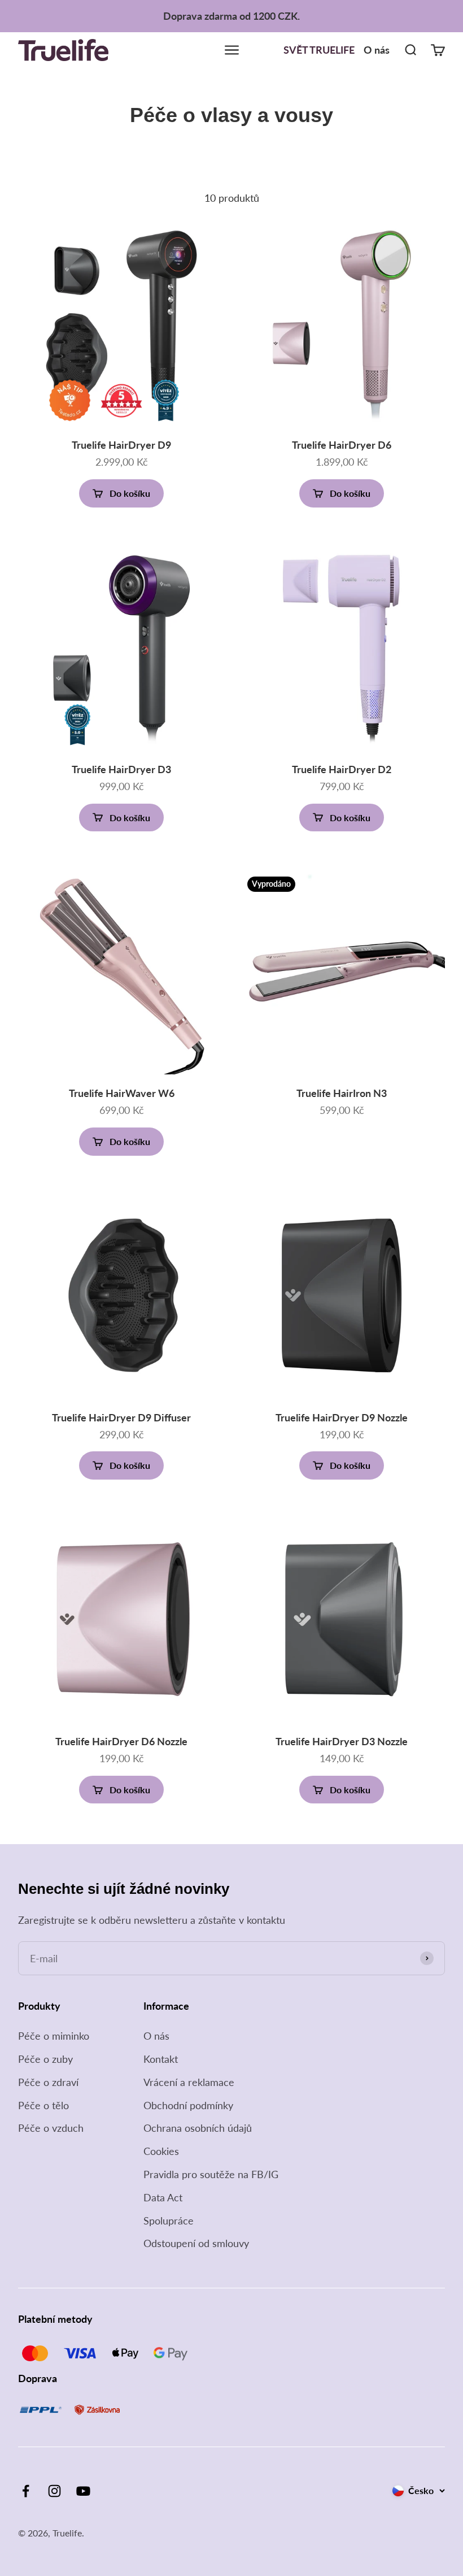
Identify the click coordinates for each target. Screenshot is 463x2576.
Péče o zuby (45, 2059)
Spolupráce (169, 2221)
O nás (377, 50)
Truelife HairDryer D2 (342, 769)
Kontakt (161, 2059)
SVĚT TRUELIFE (319, 50)
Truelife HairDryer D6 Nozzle (121, 1741)
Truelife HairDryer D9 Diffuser (121, 1417)
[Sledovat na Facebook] (26, 2491)
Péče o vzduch (51, 2128)
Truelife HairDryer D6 (342, 445)
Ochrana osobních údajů (198, 2128)
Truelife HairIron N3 (342, 1093)
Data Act (163, 2197)
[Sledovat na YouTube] (83, 2491)
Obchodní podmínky (188, 2105)
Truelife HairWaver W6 (122, 1093)
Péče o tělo (43, 2105)
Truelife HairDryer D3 (121, 769)
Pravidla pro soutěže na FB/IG (211, 2174)
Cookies (161, 2151)
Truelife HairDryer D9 (121, 445)
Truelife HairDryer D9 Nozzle (342, 1417)
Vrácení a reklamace (189, 2082)
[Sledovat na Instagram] (54, 2491)
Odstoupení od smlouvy (196, 2243)
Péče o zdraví (48, 2082)
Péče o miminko (54, 2036)
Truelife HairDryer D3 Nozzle (342, 1741)
